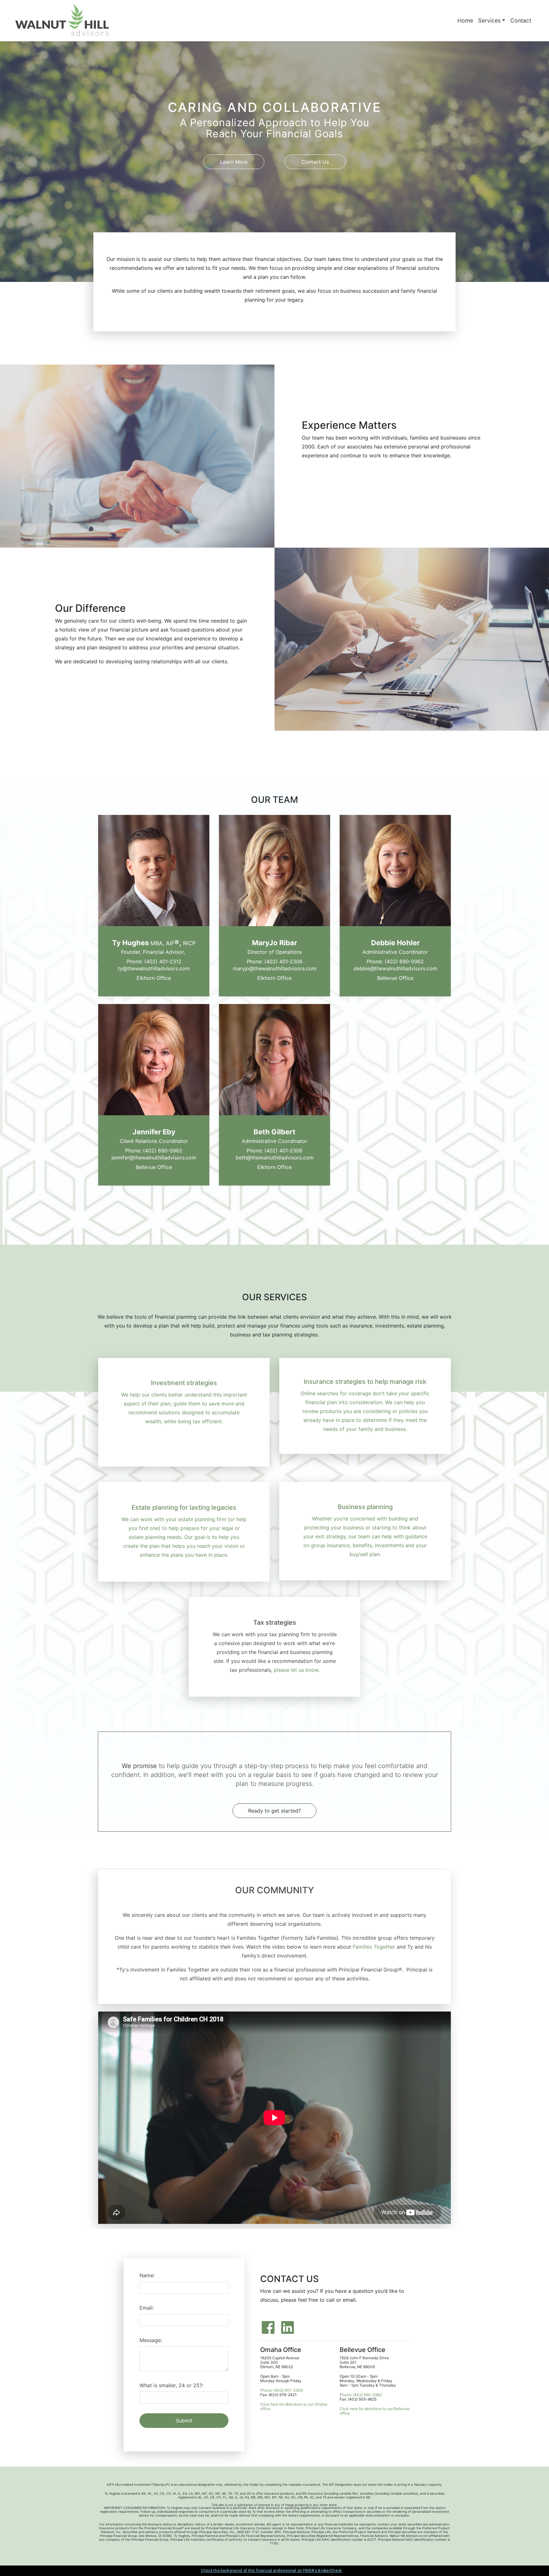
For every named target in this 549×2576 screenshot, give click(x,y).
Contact (521, 20)
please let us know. (297, 1670)
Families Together (374, 1947)
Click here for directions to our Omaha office (294, 2407)
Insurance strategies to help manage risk (365, 1382)
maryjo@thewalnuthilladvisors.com (275, 969)
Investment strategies (184, 1383)
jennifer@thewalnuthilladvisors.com (154, 1158)
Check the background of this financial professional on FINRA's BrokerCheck (271, 2571)
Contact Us (315, 162)
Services (489, 20)
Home (465, 20)
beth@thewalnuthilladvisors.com (275, 1158)
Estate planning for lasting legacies (184, 1508)
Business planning (365, 1507)
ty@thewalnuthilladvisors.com (154, 969)
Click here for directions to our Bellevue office (375, 2411)
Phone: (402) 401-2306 (274, 962)
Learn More (234, 162)
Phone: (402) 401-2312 (154, 962)
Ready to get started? (274, 1811)
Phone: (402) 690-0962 (395, 962)
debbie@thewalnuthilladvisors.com (395, 969)
